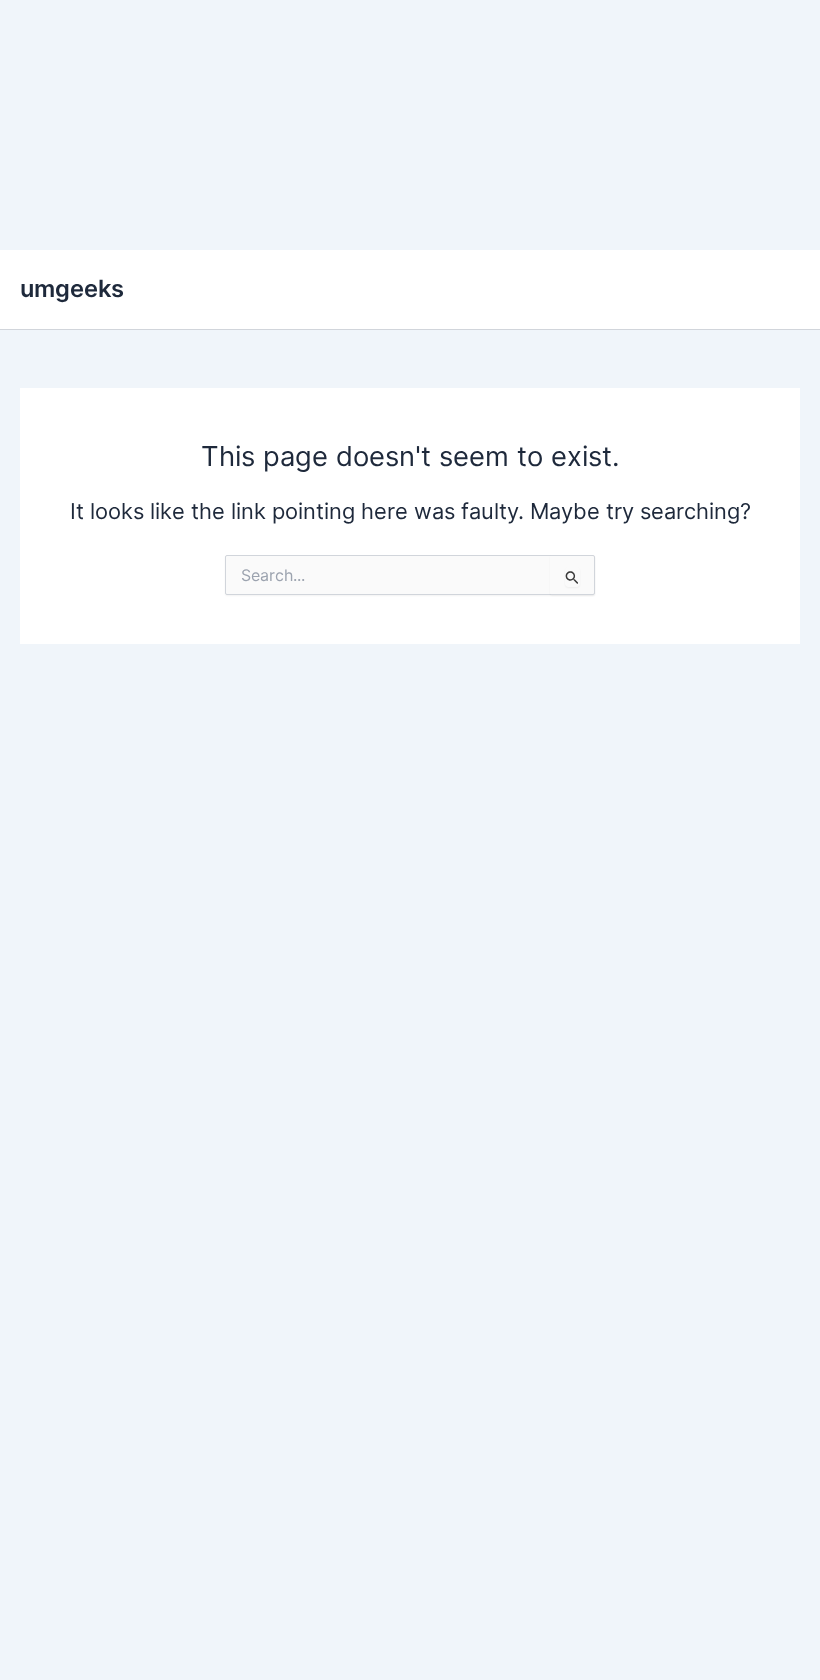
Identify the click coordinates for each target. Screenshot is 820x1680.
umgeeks (72, 288)
